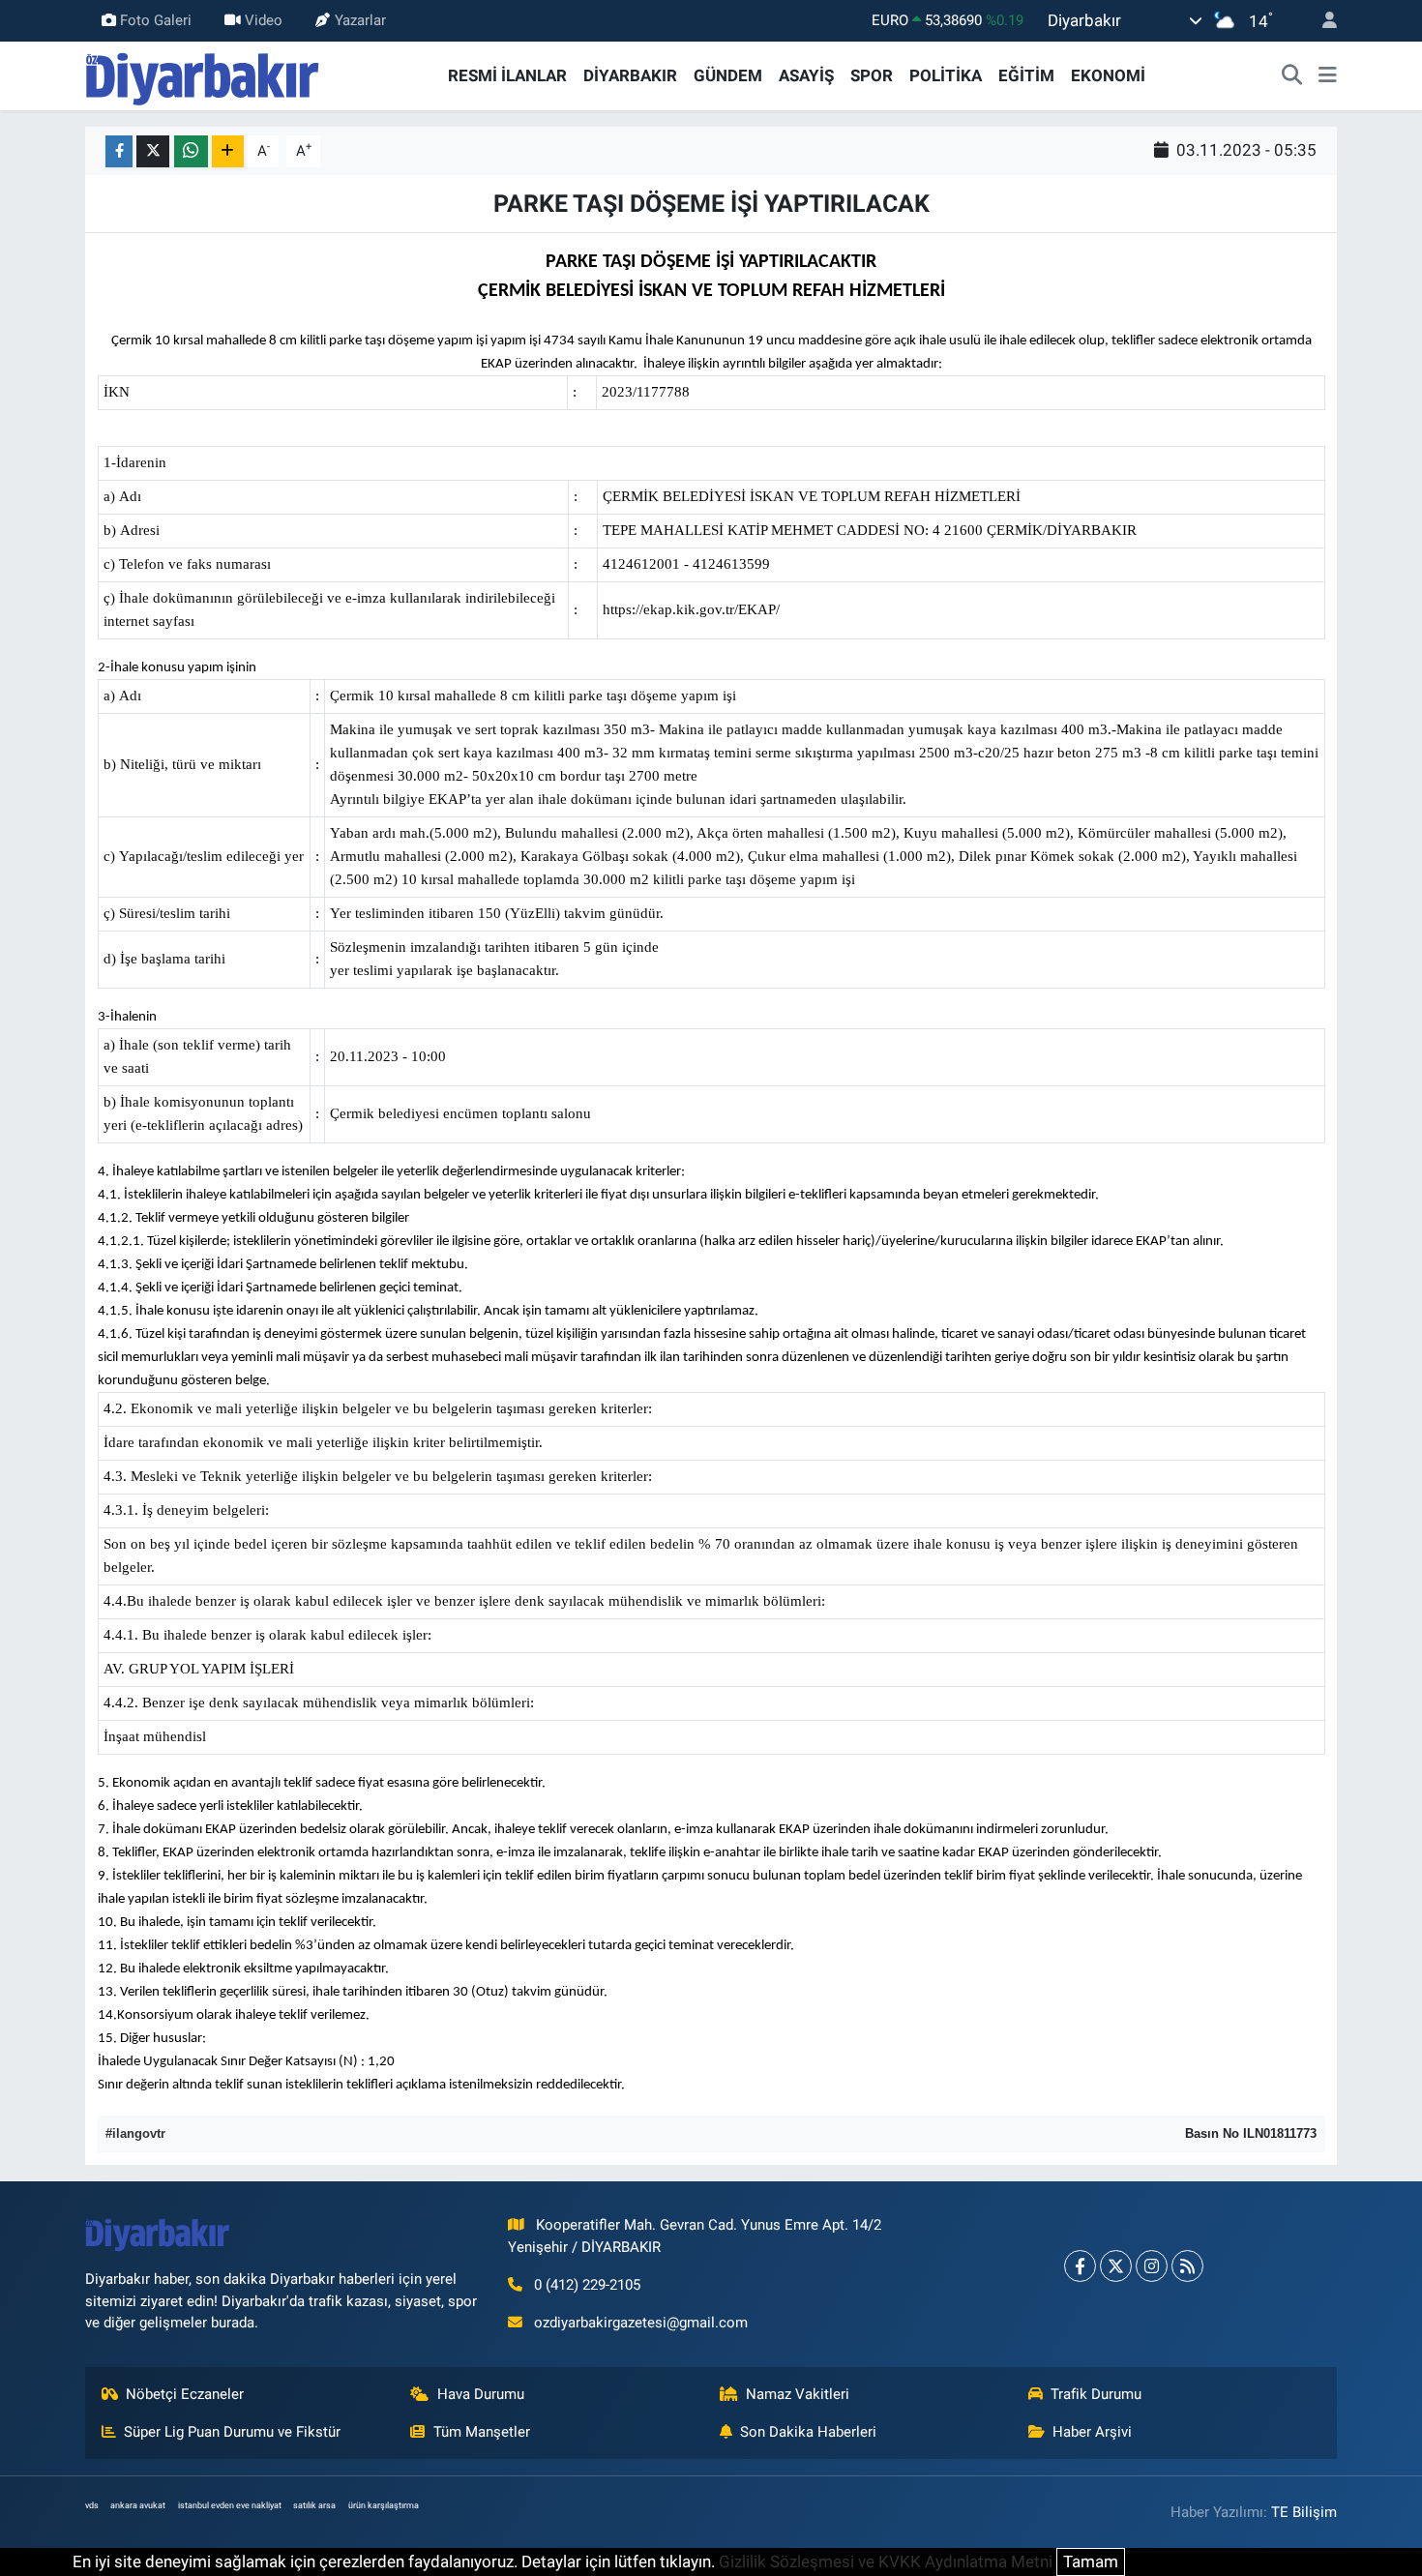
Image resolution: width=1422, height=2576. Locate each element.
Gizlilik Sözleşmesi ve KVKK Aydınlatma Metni (886, 2561)
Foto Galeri (156, 20)
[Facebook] (1080, 2266)
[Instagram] (1152, 2266)
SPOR (872, 75)
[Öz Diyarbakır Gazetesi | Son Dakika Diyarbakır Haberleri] (203, 74)
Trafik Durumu (1096, 2394)
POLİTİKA (946, 75)
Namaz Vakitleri (798, 2394)
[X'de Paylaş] (153, 151)
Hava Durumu (481, 2394)
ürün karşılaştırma (384, 2505)
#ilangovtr (135, 2133)
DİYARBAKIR (630, 75)
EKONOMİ (1108, 75)
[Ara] (1292, 76)
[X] (1116, 2266)
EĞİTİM (1026, 75)
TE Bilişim (1304, 2512)
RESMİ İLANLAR (507, 75)
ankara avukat (138, 2505)
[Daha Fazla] (228, 151)
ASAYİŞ (806, 75)
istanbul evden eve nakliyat (230, 2505)
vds (92, 2505)
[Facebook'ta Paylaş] (119, 151)
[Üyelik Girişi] (1321, 21)
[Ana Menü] (1328, 76)
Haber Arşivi (1092, 2432)
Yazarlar (360, 20)
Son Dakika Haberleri (808, 2432)
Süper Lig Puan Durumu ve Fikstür (232, 2432)
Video (264, 20)
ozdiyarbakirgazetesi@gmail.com (641, 2323)
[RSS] (1187, 2266)
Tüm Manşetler (482, 2432)
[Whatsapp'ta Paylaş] (191, 151)
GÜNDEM (728, 75)
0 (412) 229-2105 (587, 2285)
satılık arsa (314, 2505)
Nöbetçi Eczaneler (185, 2394)
